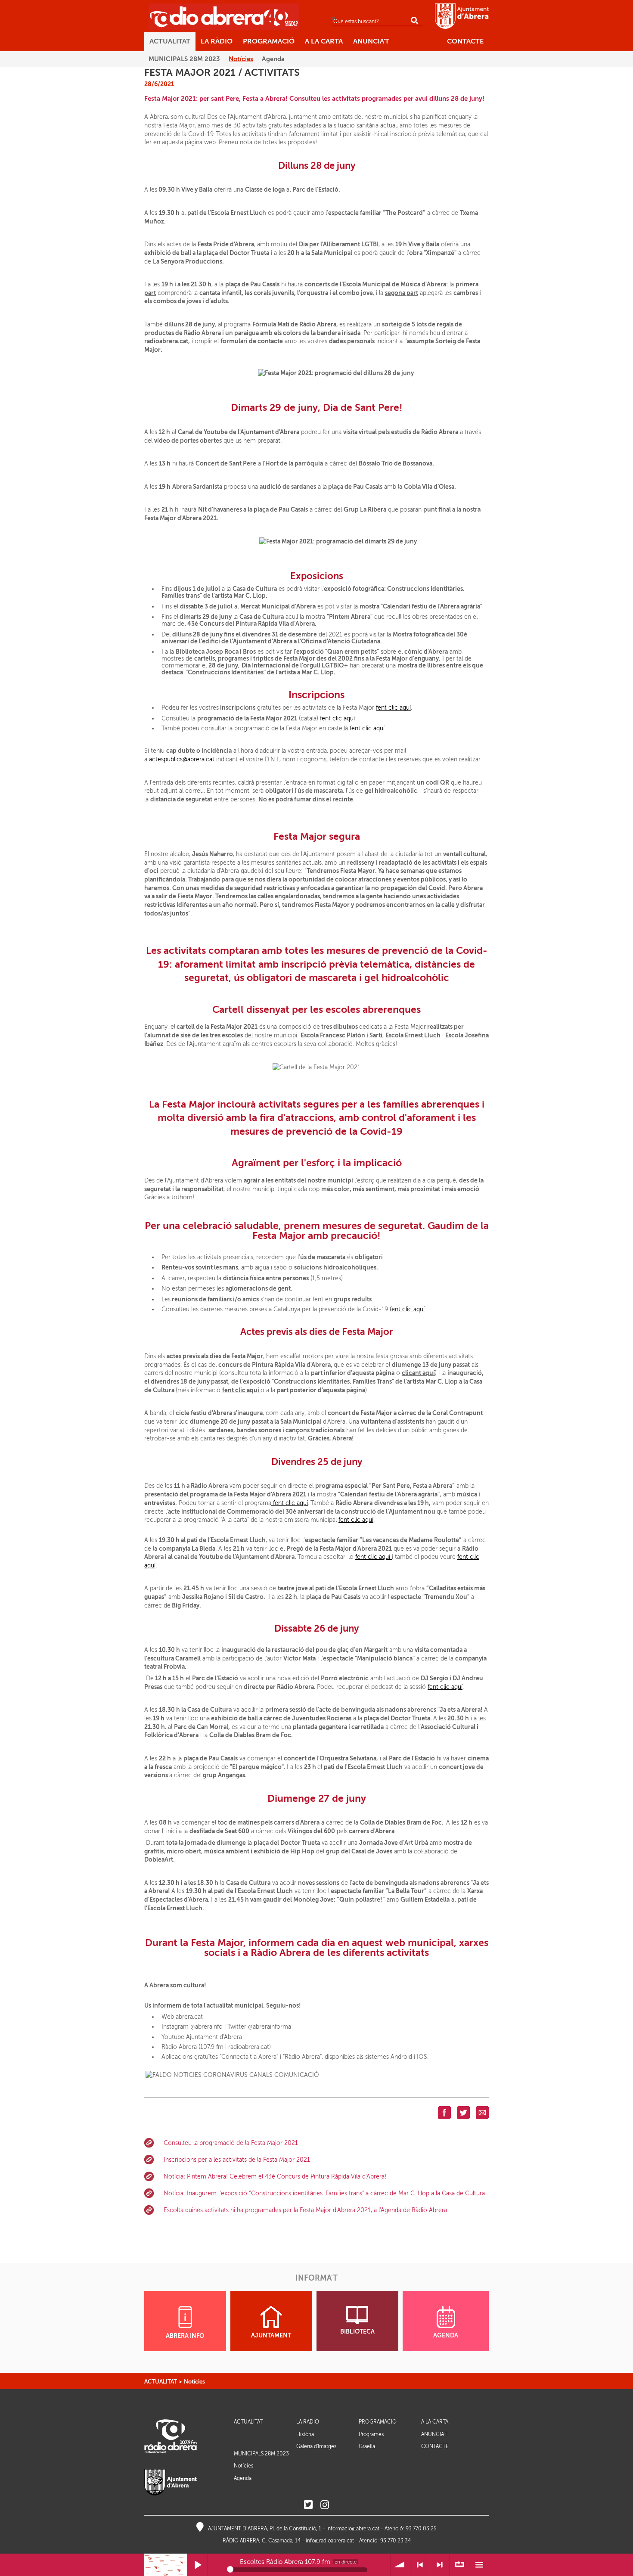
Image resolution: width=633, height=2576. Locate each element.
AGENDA (446, 2335)
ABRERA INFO (185, 2336)
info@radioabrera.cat (330, 2541)
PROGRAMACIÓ (378, 2422)
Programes (371, 2434)
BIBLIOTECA (357, 2332)
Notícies (194, 2382)
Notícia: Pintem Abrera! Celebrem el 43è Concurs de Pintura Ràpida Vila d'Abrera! (275, 2177)
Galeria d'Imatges (316, 2446)
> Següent (440, 2565)
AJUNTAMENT (271, 2335)
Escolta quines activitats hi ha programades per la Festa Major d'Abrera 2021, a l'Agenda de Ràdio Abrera (305, 2210)
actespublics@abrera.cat (182, 759)
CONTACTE (435, 2447)
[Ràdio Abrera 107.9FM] (224, 16)
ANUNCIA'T (434, 2435)
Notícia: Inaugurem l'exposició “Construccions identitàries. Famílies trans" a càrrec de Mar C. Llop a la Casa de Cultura (324, 2193)
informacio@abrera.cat (353, 2529)
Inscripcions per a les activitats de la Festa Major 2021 (237, 2160)
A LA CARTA (435, 2422)
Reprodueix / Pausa (197, 2565)
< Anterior (420, 2565)
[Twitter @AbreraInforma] (308, 2505)
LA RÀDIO (308, 2422)
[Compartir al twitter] (463, 2112)
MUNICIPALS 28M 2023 (261, 2454)
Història (305, 2434)
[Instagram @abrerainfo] (325, 2505)
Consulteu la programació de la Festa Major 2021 (231, 2143)
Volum (400, 2565)
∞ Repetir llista (459, 2565)
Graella (367, 2446)
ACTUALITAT (161, 2382)
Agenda (243, 2478)
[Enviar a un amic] (482, 2112)
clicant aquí (418, 1373)
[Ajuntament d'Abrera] (462, 16)
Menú (479, 2565)
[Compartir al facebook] (444, 2112)
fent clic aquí (393, 708)
